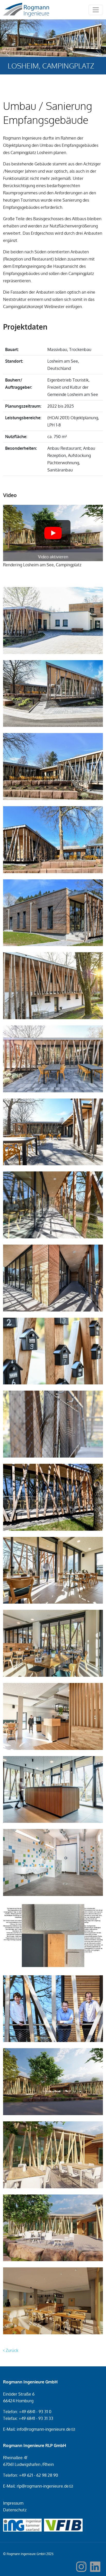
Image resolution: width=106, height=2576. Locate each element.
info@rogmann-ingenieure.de (44, 2429)
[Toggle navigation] (96, 10)
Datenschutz (15, 2510)
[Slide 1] (44, 80)
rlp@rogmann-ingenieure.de (43, 2486)
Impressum (13, 2503)
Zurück (11, 2350)
